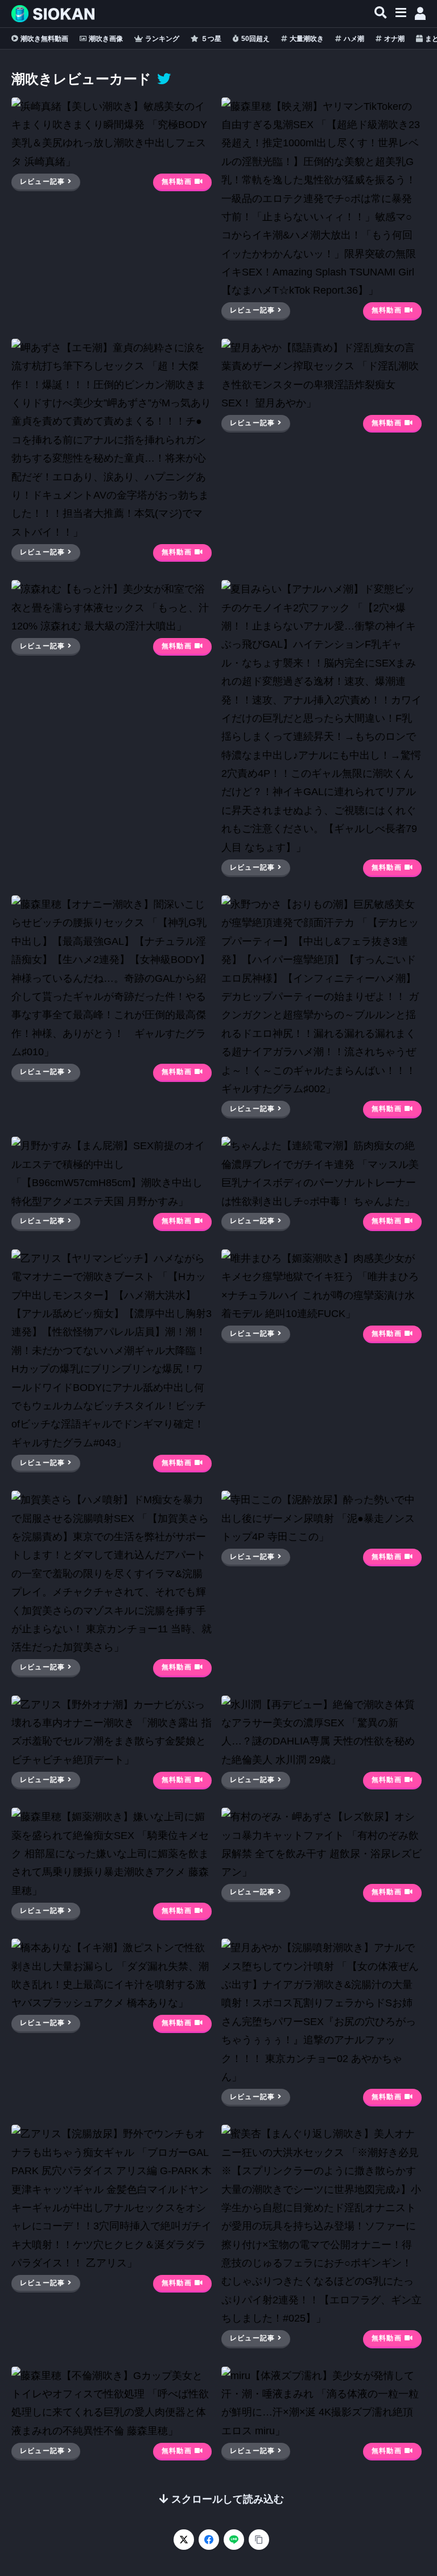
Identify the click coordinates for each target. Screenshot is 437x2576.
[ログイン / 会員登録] (420, 14)
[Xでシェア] (184, 2540)
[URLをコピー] (259, 2540)
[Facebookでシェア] (209, 2540)
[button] (381, 13)
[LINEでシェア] (234, 2540)
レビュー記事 (42, 182)
